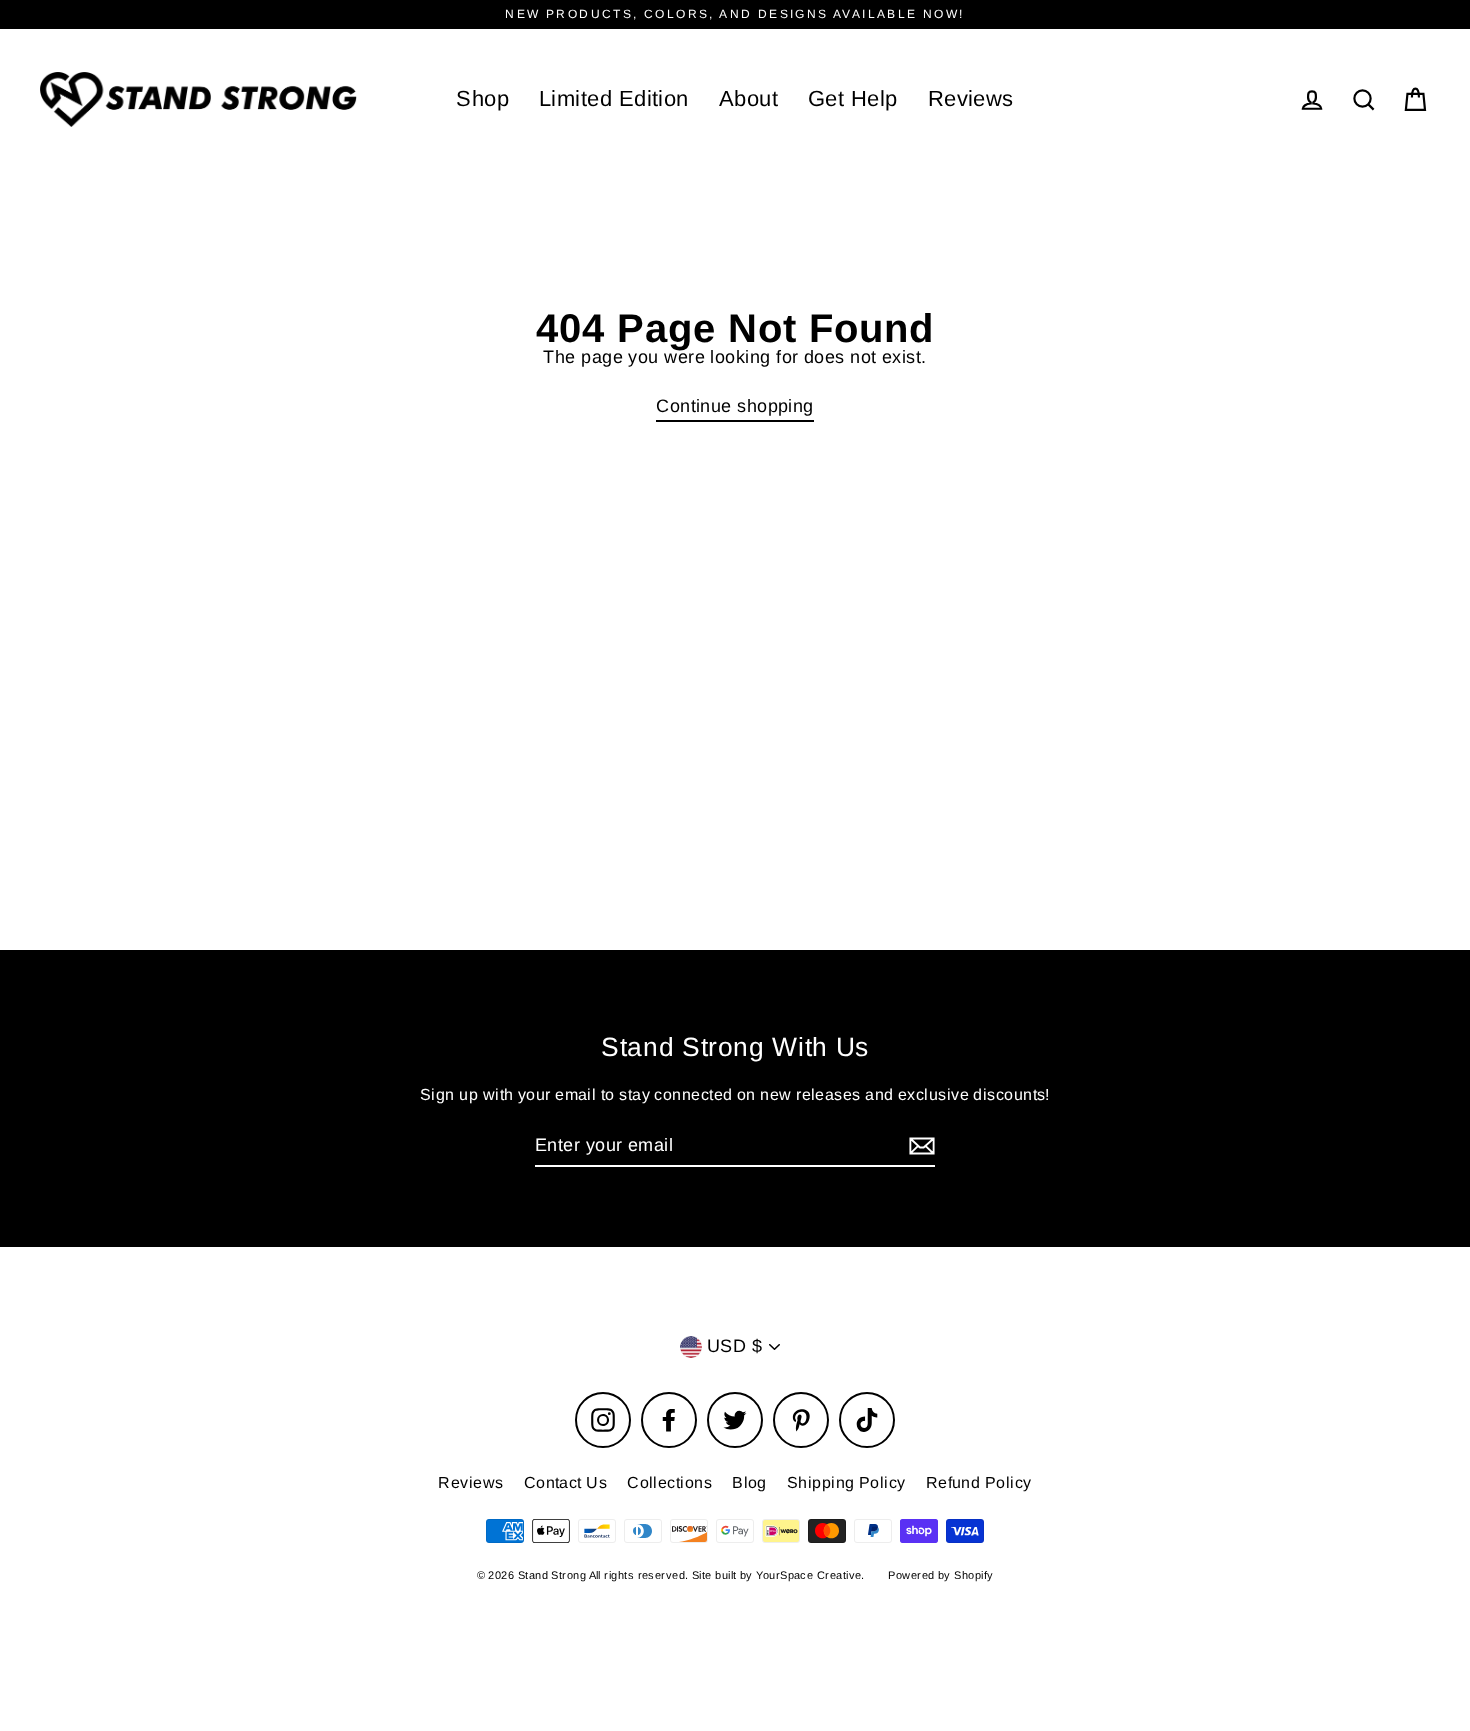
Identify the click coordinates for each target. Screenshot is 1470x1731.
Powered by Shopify (940, 1575)
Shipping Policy (846, 1482)
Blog (749, 1482)
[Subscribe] (919, 1146)
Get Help (853, 98)
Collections (669, 1482)
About (748, 98)
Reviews (971, 98)
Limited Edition (614, 98)
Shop (482, 98)
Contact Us (566, 1482)
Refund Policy (979, 1482)
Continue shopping (735, 406)
